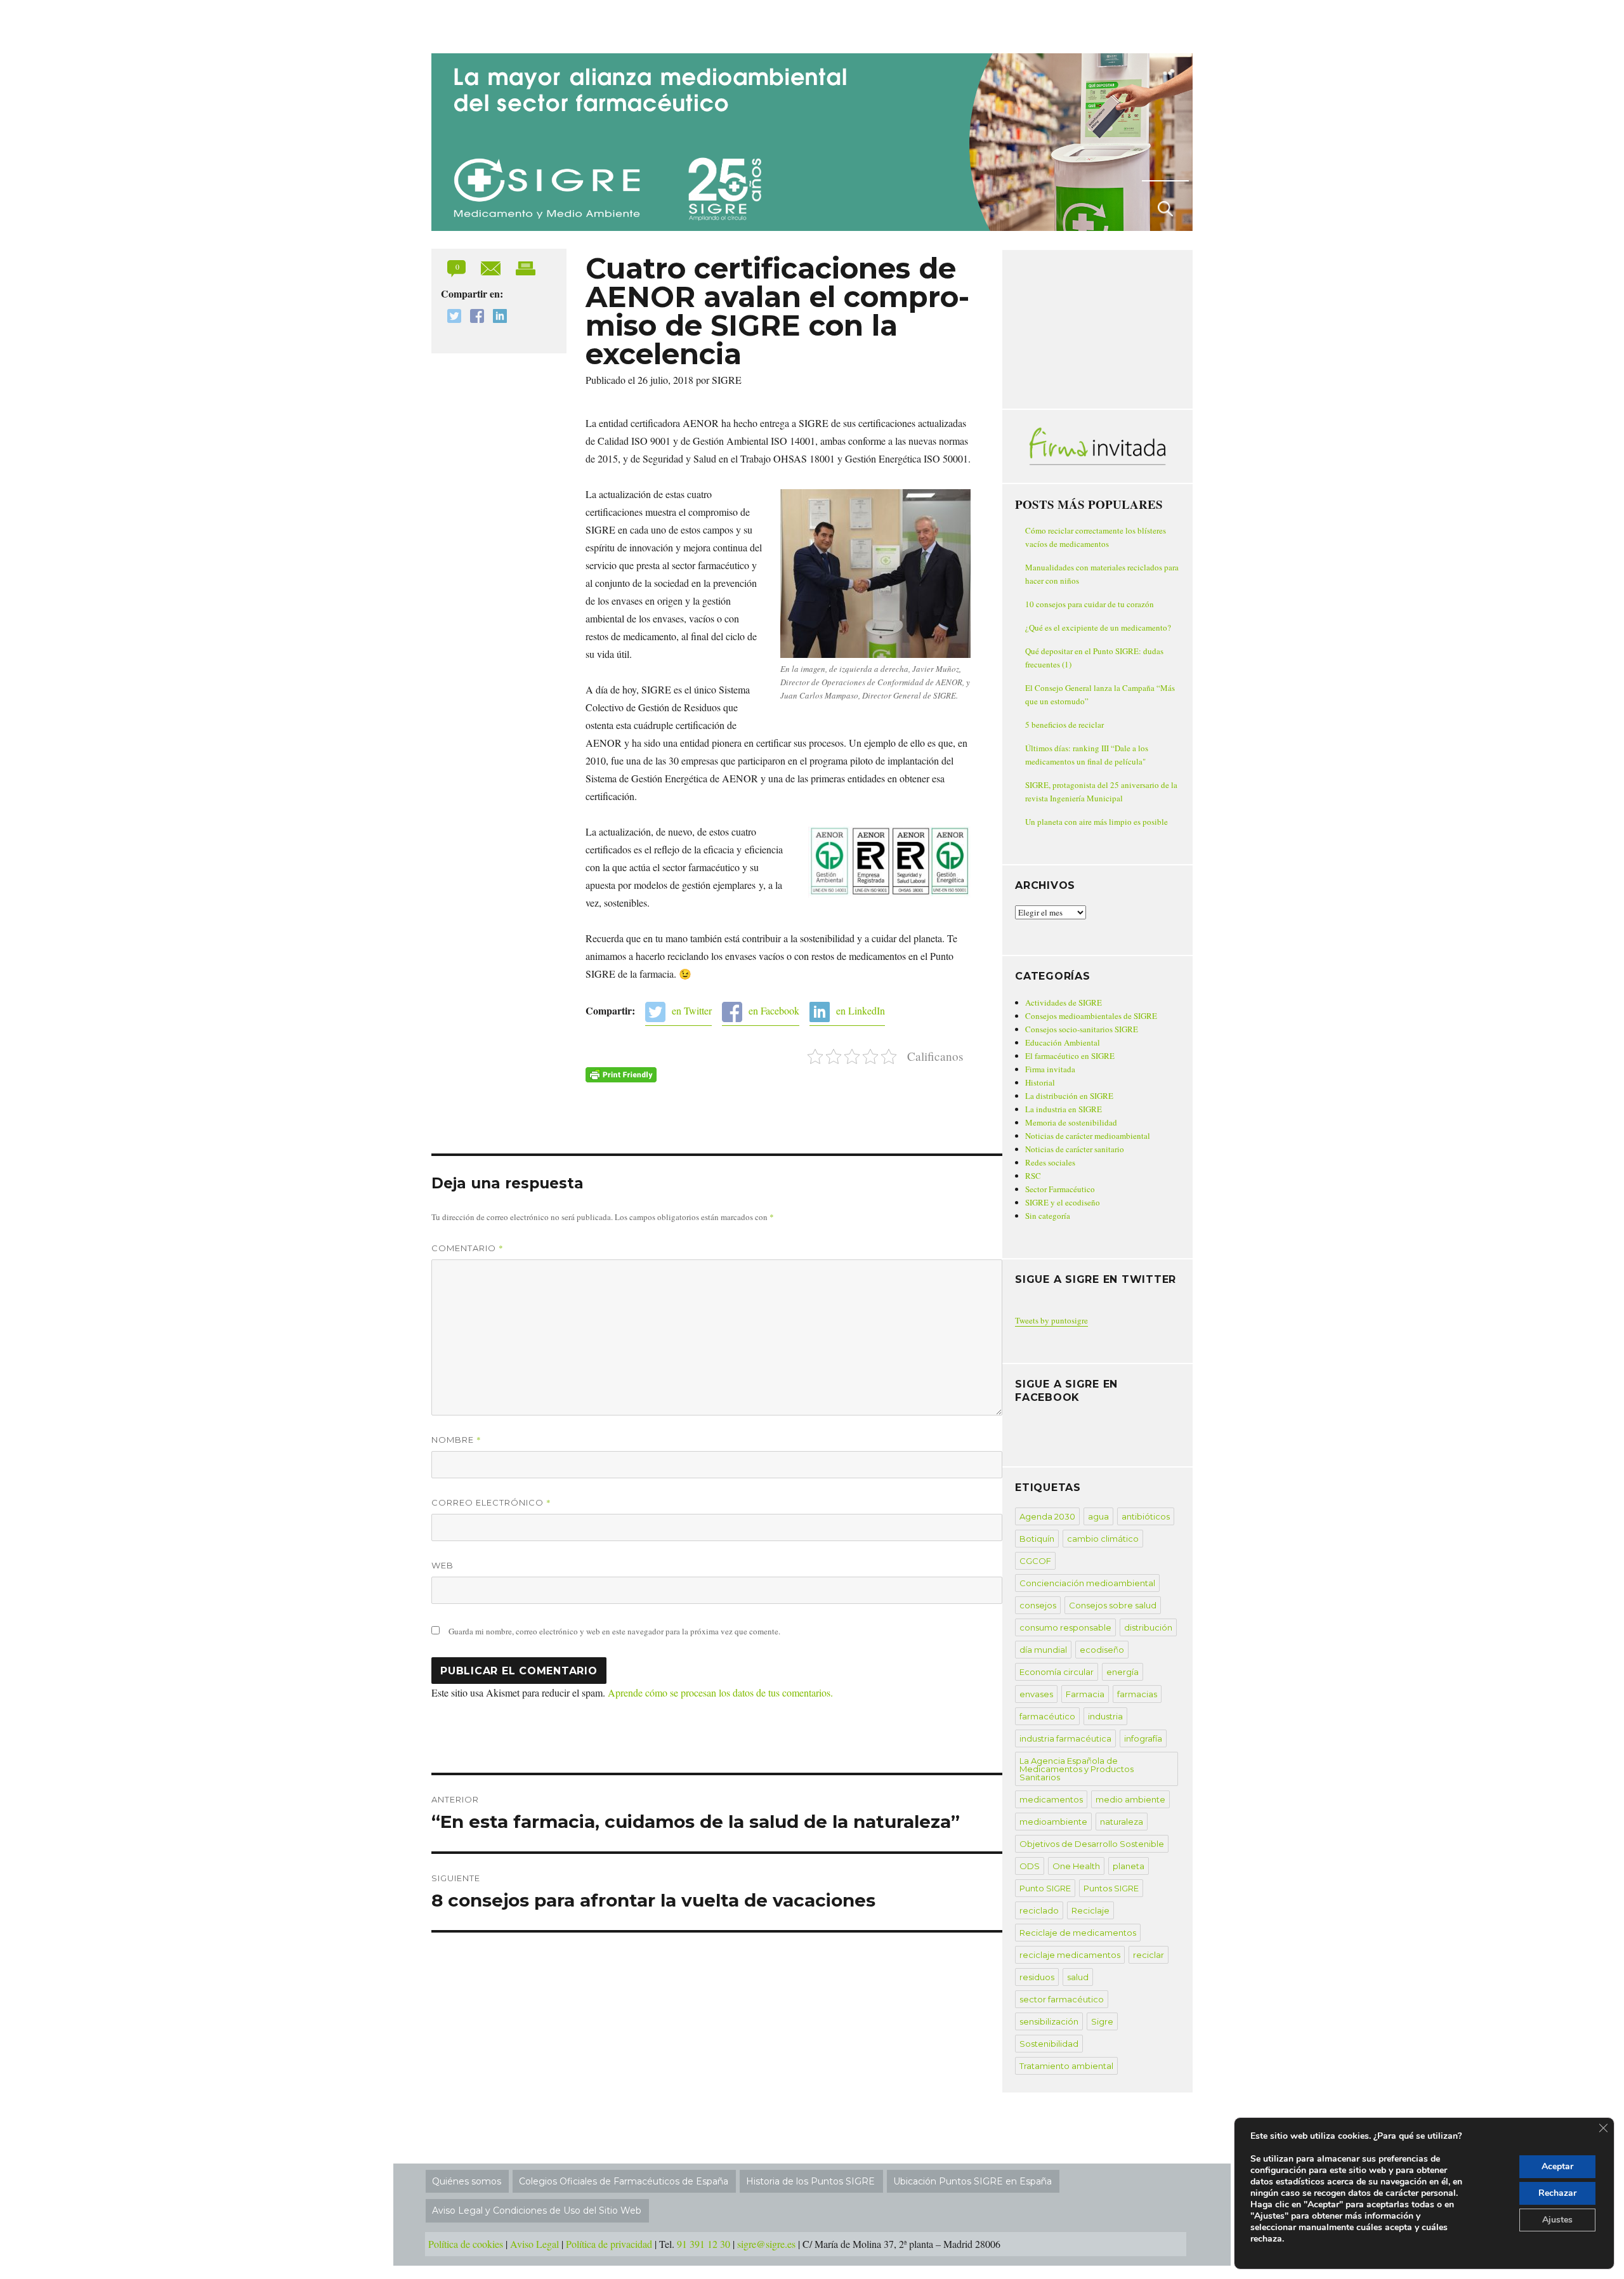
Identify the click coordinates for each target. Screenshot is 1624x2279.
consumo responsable (1065, 1627)
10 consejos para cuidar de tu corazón (1090, 604)
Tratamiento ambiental (1066, 2066)
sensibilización (1049, 2021)
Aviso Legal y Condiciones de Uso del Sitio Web (537, 2210)
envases (1036, 1694)
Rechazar (1557, 2193)
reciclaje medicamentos (1070, 1955)
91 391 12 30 (704, 2244)
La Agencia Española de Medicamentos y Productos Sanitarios (1077, 1769)
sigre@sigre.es (766, 2244)
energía (1123, 1672)
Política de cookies (466, 2244)
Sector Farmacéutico (1060, 1189)
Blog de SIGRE (497, 24)
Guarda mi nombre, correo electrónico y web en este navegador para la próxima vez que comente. (614, 1631)
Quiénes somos (467, 2181)
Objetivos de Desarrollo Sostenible (1092, 1844)
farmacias (1137, 1694)
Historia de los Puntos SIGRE (810, 2181)
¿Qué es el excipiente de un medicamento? (1098, 627)
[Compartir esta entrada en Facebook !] (474, 318)
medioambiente (1053, 1822)
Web (442, 1565)
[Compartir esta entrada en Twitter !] (451, 318)
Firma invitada (1050, 1069)
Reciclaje (1090, 1910)
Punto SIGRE (1045, 1888)
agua (1098, 1516)
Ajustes (1557, 2220)
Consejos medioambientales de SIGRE (1091, 1016)
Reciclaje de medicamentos (1078, 1933)
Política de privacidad (609, 2244)
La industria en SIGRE (1064, 1109)
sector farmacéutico (1062, 1999)
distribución (1148, 1627)
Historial (1040, 1082)
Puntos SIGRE (1111, 1888)
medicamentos (1051, 1799)
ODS (1030, 1866)
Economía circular (1057, 1672)
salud (1078, 1977)
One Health (1076, 1866)
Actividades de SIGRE (1064, 1002)
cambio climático (1103, 1539)
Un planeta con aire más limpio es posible (1097, 822)
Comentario (468, 1248)
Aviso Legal (534, 2244)
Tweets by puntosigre (1051, 1320)
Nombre (456, 1440)
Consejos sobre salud (1113, 1605)
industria (1105, 1716)
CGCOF (1035, 1561)
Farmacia (1085, 1694)
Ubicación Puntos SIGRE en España (972, 2181)
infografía (1143, 1738)
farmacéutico (1047, 1716)
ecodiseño (1102, 1650)
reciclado (1039, 1910)
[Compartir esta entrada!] (492, 267)
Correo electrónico (491, 1502)
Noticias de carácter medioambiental (1088, 1136)
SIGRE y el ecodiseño (1063, 1202)
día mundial (1043, 1650)
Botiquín (1037, 1539)
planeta (1129, 1866)
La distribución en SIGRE (1069, 1096)
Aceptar (1557, 2166)
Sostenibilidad (1049, 2044)
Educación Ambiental (1063, 1042)
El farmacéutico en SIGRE (1070, 1056)
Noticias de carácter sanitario (1075, 1149)
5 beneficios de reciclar (1064, 725)
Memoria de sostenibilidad (1071, 1122)
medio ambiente (1130, 1799)
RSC (1033, 1176)
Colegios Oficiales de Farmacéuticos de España (624, 2181)
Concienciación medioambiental (1087, 1583)
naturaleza (1122, 1822)
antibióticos (1146, 1516)
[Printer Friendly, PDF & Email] (621, 1075)
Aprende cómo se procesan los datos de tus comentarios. (720, 1692)
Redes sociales (1050, 1162)
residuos (1037, 1977)
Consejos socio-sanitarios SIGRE (1082, 1029)
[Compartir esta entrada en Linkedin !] (497, 318)
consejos (1038, 1605)
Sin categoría (1048, 1216)
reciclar (1149, 1955)
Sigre (1102, 2021)
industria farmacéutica (1065, 1738)
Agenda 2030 (1047, 1516)
